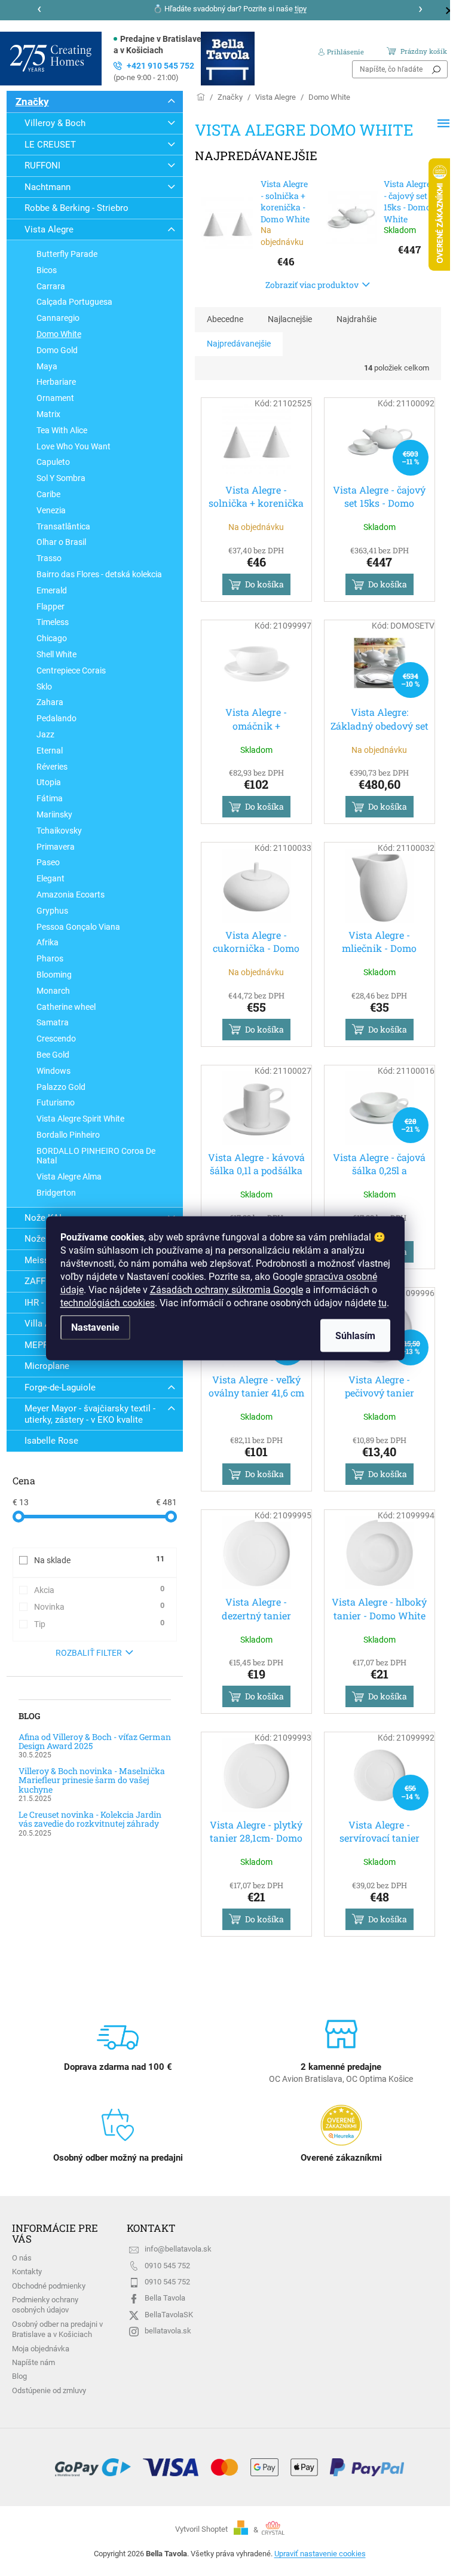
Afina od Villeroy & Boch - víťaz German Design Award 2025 (95, 1742)
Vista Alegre (49, 229)
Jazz (45, 734)
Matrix (48, 414)
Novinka (99, 1606)
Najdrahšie (357, 319)
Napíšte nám (33, 2362)
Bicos (47, 270)
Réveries (52, 767)
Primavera (56, 847)
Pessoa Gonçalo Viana (78, 927)
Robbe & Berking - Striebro (76, 208)
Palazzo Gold (61, 1087)
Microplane (47, 1366)
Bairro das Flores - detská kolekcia (99, 574)
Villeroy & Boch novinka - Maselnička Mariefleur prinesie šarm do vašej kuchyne (92, 1780)
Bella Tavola (165, 2298)
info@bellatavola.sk (178, 2249)
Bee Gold (53, 1055)
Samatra (53, 1022)
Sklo (44, 687)
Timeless (53, 622)
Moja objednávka (41, 2349)
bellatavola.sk (168, 2331)
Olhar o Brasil (61, 542)
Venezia (51, 510)
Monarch (53, 991)
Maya (47, 366)
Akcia (99, 1589)
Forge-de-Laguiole (60, 1387)
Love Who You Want (74, 446)
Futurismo (56, 1102)
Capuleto (53, 462)
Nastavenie (95, 1327)
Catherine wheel (66, 1007)
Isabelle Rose (51, 1441)
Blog (19, 2376)
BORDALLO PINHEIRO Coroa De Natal (96, 1156)
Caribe (48, 494)
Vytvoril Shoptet (201, 2530)
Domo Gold (57, 350)
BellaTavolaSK (169, 2315)
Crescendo (56, 1039)
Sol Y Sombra (61, 478)
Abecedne (225, 319)
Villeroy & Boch (55, 123)
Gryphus (52, 911)
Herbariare (56, 382)
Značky (32, 102)
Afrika (48, 942)
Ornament (55, 398)
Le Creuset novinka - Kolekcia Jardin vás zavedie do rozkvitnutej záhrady (90, 1819)
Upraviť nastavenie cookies (320, 2554)
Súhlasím (355, 1335)
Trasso (49, 558)
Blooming (54, 975)
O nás (22, 2258)
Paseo (48, 862)
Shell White (56, 654)
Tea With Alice (62, 430)
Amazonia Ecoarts (71, 895)
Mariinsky (54, 814)
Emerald (52, 590)
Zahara (50, 702)
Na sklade (99, 1560)
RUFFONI (42, 166)
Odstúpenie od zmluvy (49, 2390)
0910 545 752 (167, 2266)
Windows (53, 1071)
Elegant (51, 878)
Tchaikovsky (59, 831)
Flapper (51, 607)
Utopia (49, 782)
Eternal (50, 751)
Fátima (50, 798)
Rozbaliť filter (89, 1653)
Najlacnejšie (290, 319)
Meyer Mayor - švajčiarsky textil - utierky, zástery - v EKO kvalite (90, 1414)
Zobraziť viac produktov (312, 285)
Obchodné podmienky (49, 2286)
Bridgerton (56, 1193)
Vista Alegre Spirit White (80, 1119)
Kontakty (27, 2272)
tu (382, 1302)
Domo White (59, 334)
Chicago (52, 638)
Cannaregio (58, 318)
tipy (301, 9)
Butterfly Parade (67, 254)
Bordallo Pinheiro (68, 1135)
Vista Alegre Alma (69, 1177)
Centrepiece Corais (71, 670)
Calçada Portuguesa (74, 302)
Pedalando (56, 718)
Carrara (51, 286)
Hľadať (436, 69)
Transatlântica (63, 526)
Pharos (50, 958)
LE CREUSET (50, 145)
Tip (99, 1624)
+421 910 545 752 (154, 71)
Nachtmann (48, 187)
